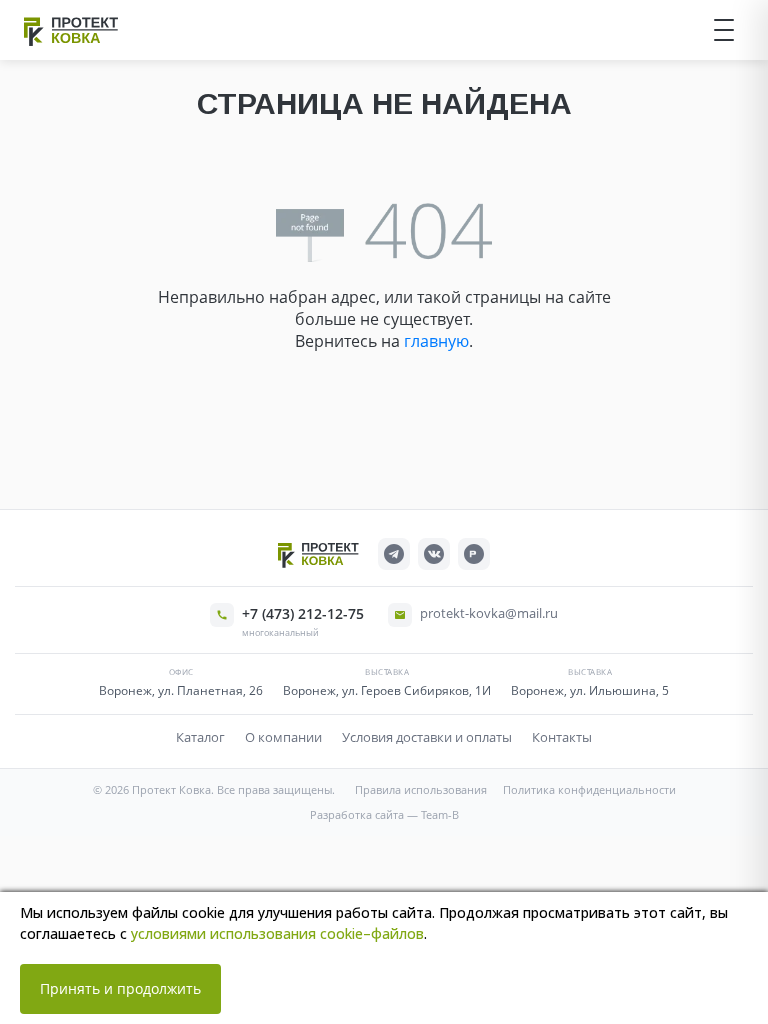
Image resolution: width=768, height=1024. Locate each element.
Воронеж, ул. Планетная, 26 (181, 690)
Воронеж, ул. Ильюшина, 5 (590, 690)
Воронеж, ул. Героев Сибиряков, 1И (387, 690)
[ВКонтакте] (434, 554)
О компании (283, 737)
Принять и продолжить (120, 988)
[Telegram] (394, 554)
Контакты (562, 737)
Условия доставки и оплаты (427, 737)
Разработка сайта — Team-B (384, 814)
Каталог (200, 737)
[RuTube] (474, 554)
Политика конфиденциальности (589, 789)
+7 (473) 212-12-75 (303, 613)
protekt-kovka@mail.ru (489, 613)
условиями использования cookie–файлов (277, 933)
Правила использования (421, 789)
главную (436, 341)
